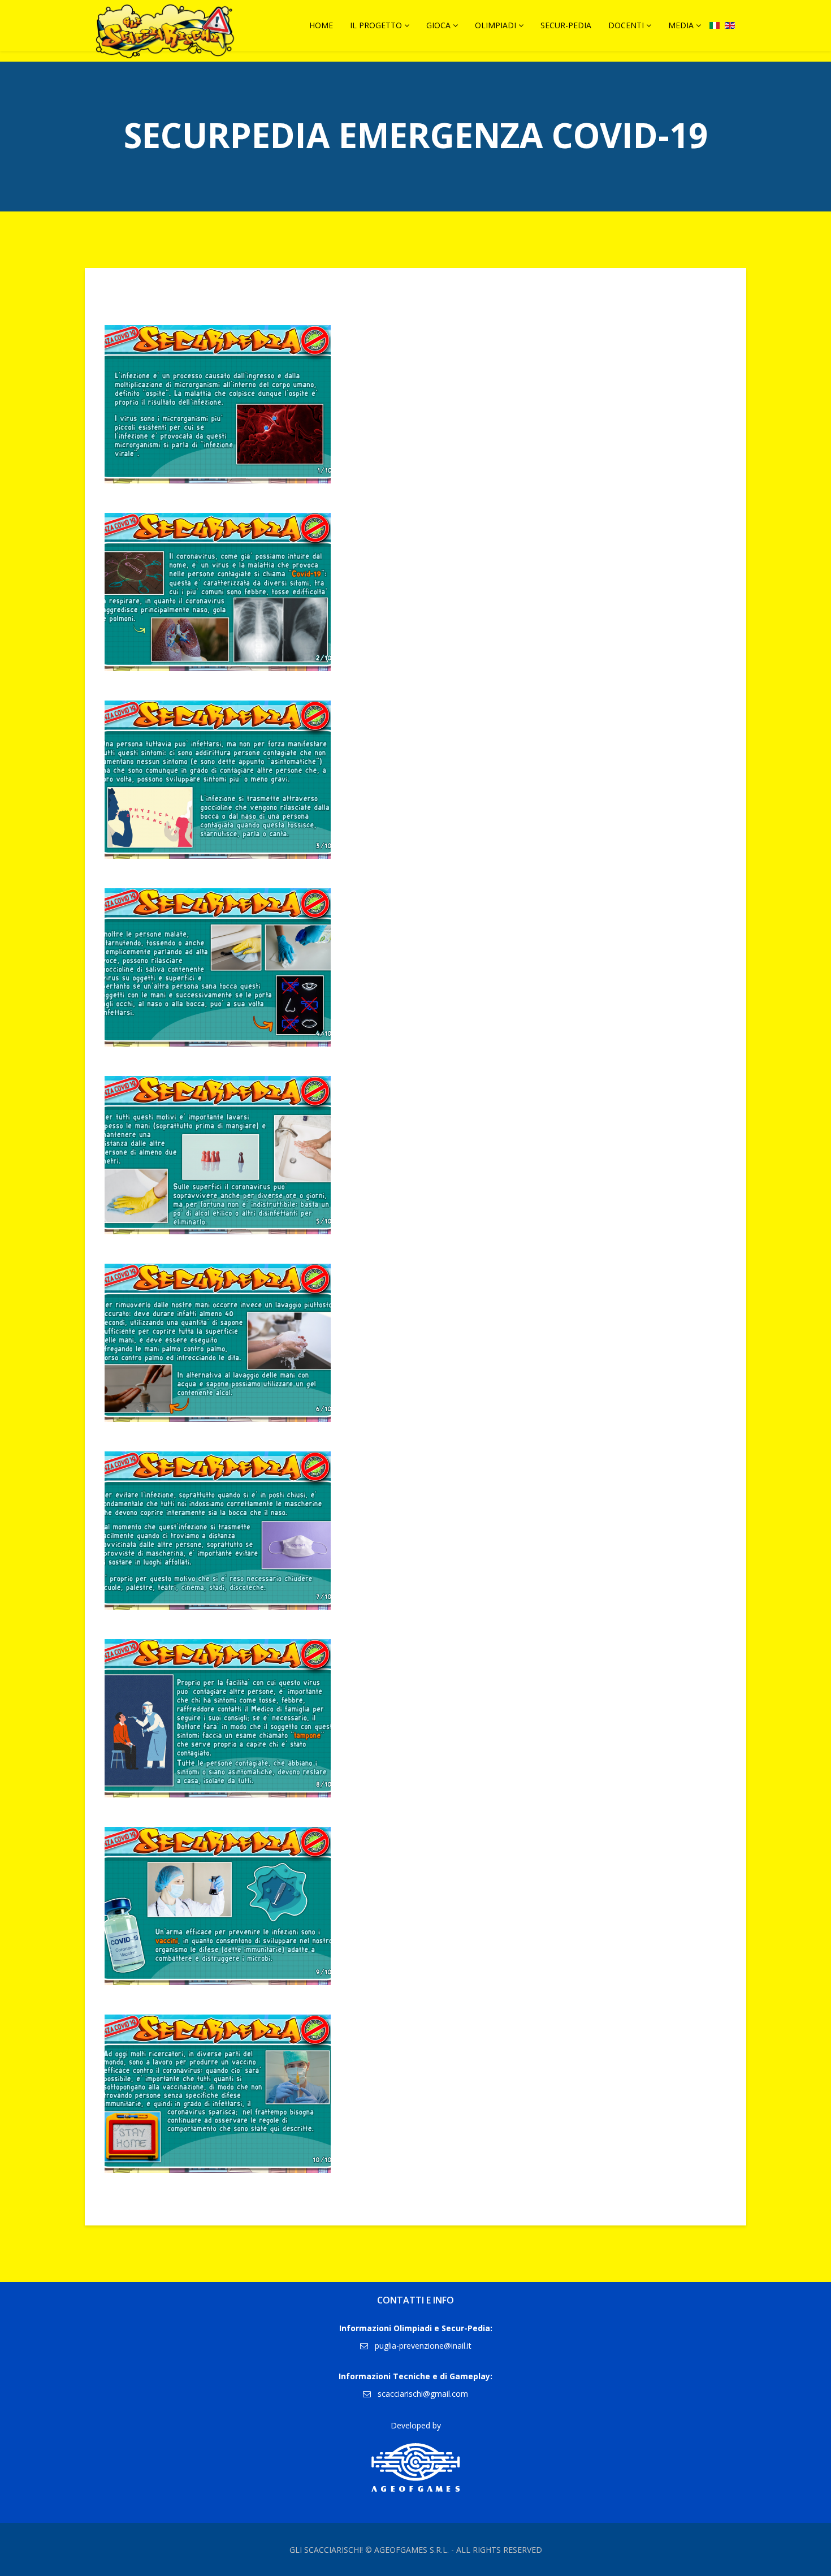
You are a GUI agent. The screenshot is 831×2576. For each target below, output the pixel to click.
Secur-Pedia (566, 25)
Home (321, 25)
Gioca (438, 25)
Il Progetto (376, 25)
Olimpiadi (495, 25)
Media (681, 25)
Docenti (626, 25)
